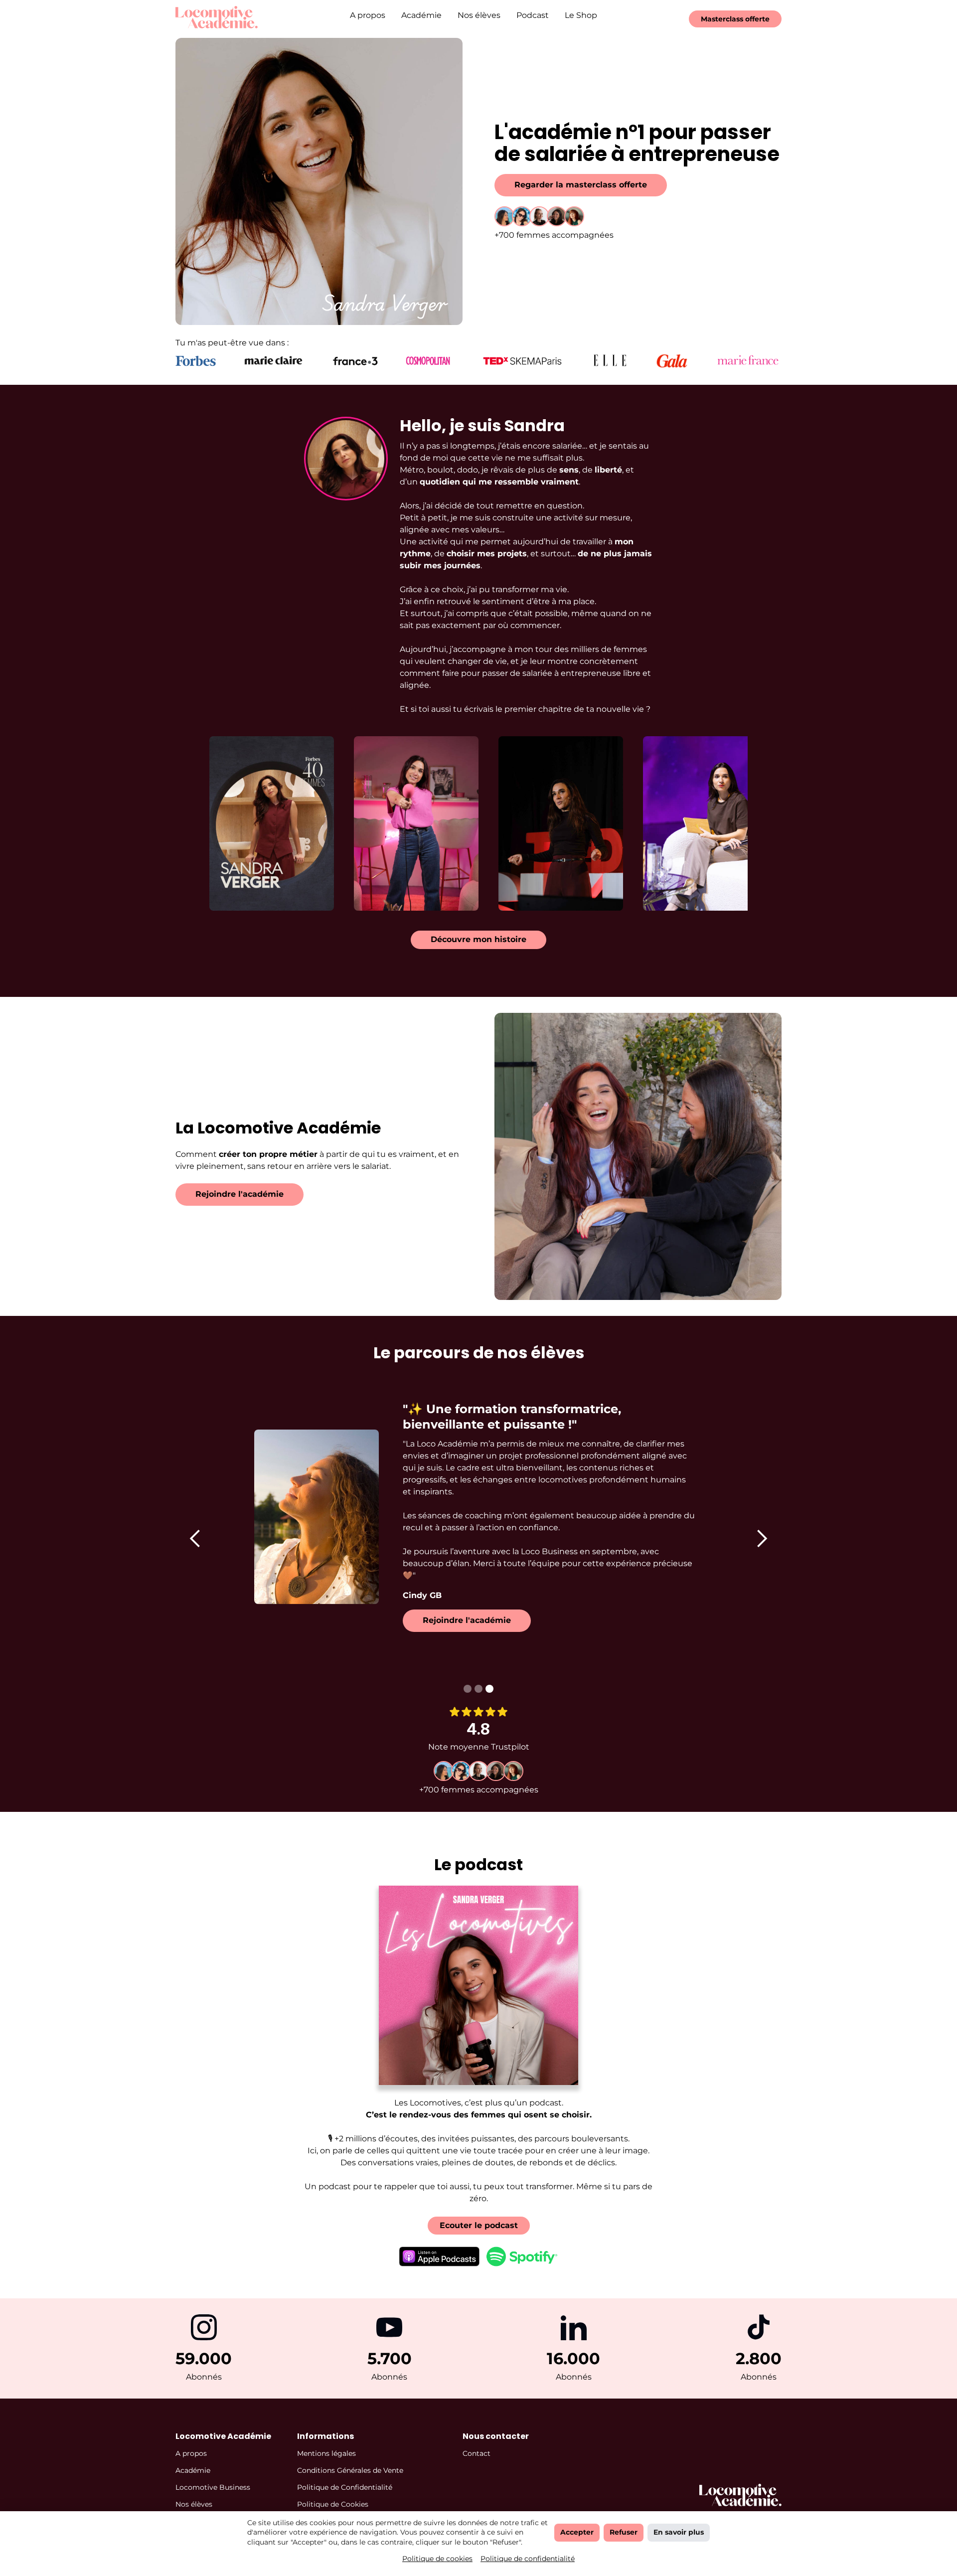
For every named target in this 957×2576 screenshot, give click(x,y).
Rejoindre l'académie (239, 1194)
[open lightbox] (272, 823)
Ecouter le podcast (479, 2225)
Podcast (533, 15)
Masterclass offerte (735, 19)
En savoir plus (679, 2532)
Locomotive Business (213, 2487)
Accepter (577, 2532)
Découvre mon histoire (478, 939)
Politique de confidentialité (528, 2559)
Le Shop (581, 15)
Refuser (624, 2532)
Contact (477, 2453)
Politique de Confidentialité (345, 2487)
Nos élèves (479, 15)
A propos (368, 15)
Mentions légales (326, 2453)
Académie (421, 15)
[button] (195, 1538)
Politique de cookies (437, 2559)
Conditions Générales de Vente (350, 2470)
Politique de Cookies (333, 2504)
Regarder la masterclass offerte (581, 185)
